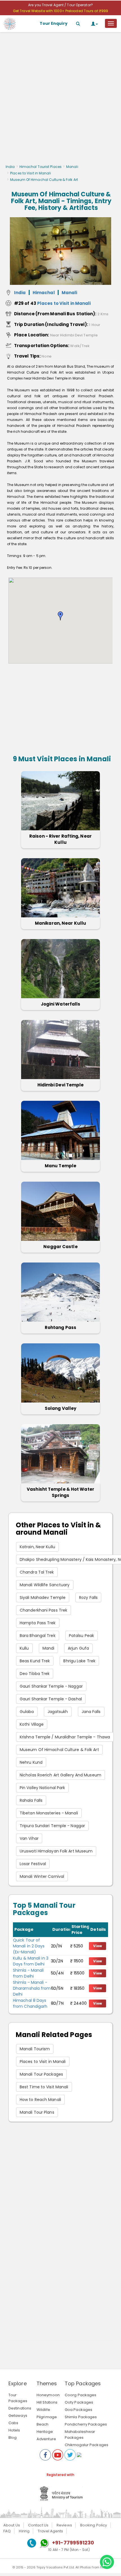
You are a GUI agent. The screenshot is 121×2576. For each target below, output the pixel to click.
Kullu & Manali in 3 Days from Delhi (31, 1961)
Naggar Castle (60, 1247)
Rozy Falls (88, 1597)
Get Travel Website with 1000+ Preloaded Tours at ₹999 (60, 11)
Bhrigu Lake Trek (79, 1661)
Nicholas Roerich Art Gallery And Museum (60, 1775)
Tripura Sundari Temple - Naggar (52, 1826)
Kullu (24, 1648)
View (98, 1946)
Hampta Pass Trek (38, 1623)
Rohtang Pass (60, 1327)
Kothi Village (32, 1724)
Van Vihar (29, 1838)
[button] (60, 616)
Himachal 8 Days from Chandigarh (30, 2003)
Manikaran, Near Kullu (60, 923)
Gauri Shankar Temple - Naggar (51, 1686)
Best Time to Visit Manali (44, 2087)
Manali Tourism (35, 2049)
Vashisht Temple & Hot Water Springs (60, 1492)
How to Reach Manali (40, 2100)
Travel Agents (50, 2531)
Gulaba (27, 1712)
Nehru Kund (31, 1762)
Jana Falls (91, 1712)
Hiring (24, 2531)
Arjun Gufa (78, 1648)
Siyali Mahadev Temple (43, 1597)
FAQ (7, 2531)
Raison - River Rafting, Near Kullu (60, 839)
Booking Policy (94, 2525)
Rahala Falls (31, 1800)
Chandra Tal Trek (37, 1572)
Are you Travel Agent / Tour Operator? (60, 5)
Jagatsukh (58, 1712)
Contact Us (38, 2525)
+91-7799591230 (73, 2543)
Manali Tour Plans (37, 2112)
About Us (12, 2525)
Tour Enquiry (54, 23)
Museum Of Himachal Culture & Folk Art (59, 1750)
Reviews (64, 2525)
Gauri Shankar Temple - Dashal (51, 1699)
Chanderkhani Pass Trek (43, 1610)
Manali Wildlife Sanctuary (45, 1585)
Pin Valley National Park (42, 1788)
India (10, 167)
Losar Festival (33, 1864)
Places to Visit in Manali (31, 173)
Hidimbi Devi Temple (61, 1085)
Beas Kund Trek (35, 1661)
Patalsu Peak (81, 1636)
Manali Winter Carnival (42, 1876)
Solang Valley (60, 1408)
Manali (72, 167)
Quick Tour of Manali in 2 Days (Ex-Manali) (29, 1946)
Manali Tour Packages (41, 2074)
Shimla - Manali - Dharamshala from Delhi (32, 1988)
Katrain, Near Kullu (37, 1547)
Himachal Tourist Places (41, 167)
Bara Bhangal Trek (38, 1636)
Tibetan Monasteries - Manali (49, 1813)
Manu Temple (60, 1166)
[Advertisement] (60, 100)
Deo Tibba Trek (35, 1674)
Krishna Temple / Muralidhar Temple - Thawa (65, 1737)
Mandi (49, 1648)
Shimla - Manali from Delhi (28, 1973)
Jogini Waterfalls (61, 1004)
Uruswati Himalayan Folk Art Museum (56, 1851)
